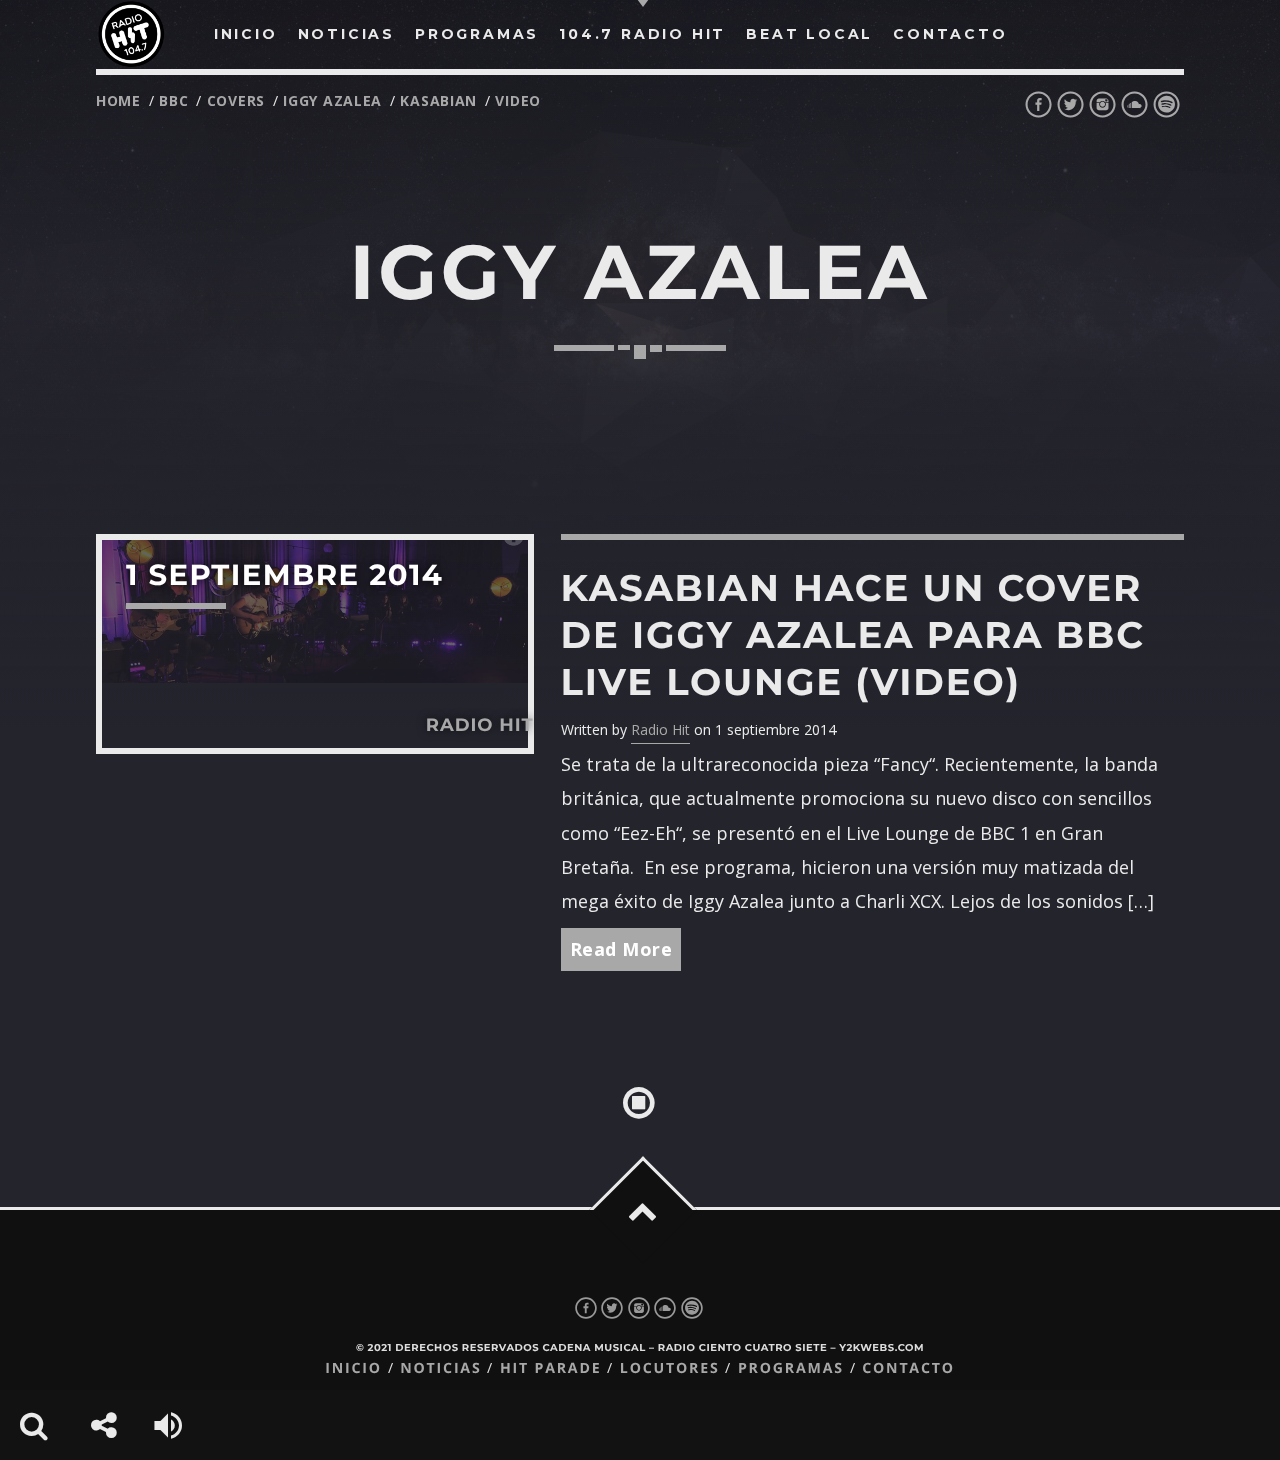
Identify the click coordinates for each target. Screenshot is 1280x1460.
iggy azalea (332, 100)
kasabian (438, 100)
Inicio (353, 1368)
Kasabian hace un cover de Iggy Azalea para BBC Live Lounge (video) (853, 635)
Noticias (440, 1368)
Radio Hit (660, 729)
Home (118, 100)
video (518, 100)
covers (236, 100)
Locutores (670, 1368)
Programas (791, 1368)
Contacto (908, 1368)
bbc (173, 100)
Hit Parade (550, 1368)
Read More (621, 949)
